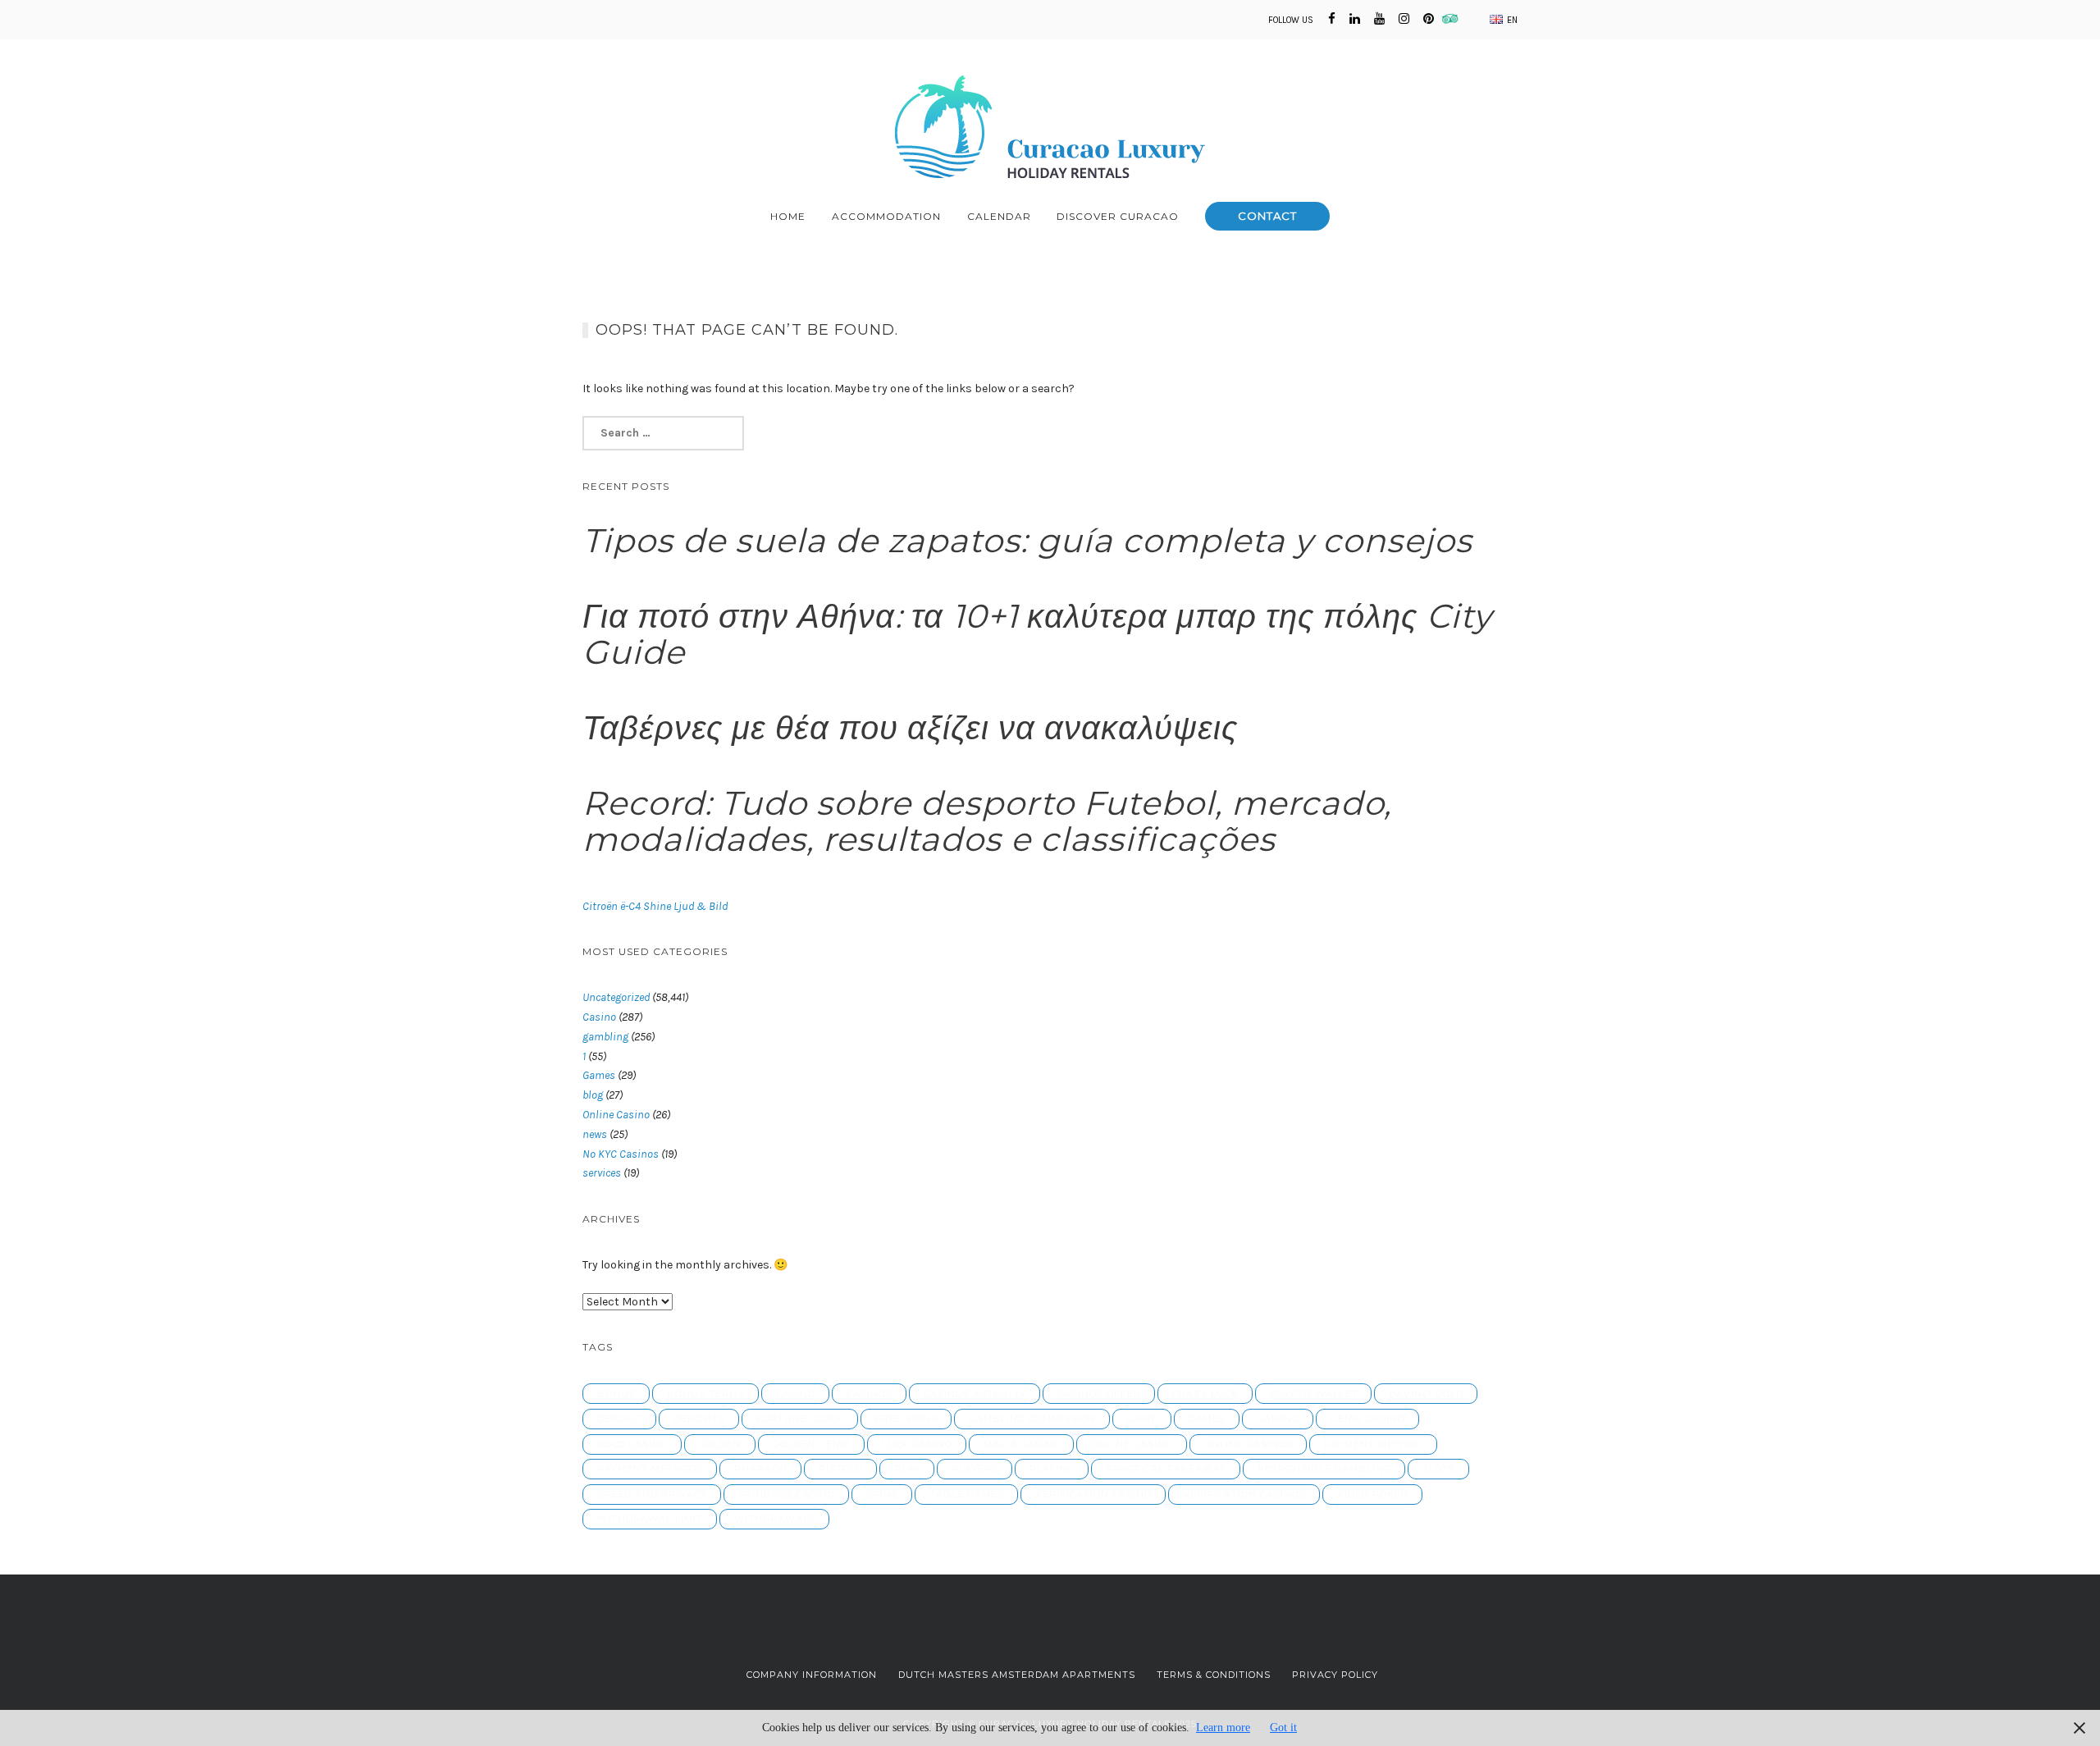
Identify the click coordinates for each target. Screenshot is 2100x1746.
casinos (870, 1394)
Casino (599, 1017)
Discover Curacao (1118, 216)
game (1142, 1419)
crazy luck (1205, 1394)
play (907, 1469)
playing (1052, 1469)
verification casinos (1244, 1494)
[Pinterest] (1429, 19)
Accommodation (886, 216)
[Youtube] (1379, 19)
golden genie (812, 1444)
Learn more (1223, 1728)
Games (599, 1075)
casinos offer (1099, 1394)
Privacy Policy (1335, 1675)
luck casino (917, 1444)
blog (593, 1095)
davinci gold (1426, 1394)
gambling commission (1032, 1419)
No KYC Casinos (621, 1154)
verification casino (1093, 1494)
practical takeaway (1166, 1469)
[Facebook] (1332, 19)
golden (720, 1444)
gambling (605, 1037)
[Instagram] (1404, 19)
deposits (699, 1419)
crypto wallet (1314, 1394)
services (602, 1173)
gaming (1278, 1419)
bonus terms (706, 1394)
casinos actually (975, 1394)
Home (788, 216)
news (595, 1134)
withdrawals (775, 1519)
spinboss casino (787, 1494)
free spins (906, 1419)
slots (1439, 1469)
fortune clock (800, 1419)
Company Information (812, 1675)
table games (967, 1494)
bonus (616, 1394)
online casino (1132, 1444)
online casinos (1249, 1444)
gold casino (632, 1444)
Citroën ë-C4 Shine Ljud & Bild (655, 906)
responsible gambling (1324, 1469)
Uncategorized (616, 997)
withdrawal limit (650, 1519)
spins (882, 1494)
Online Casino (616, 1115)
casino (796, 1394)
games (1207, 1419)
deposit (620, 1419)
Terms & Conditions (1214, 1675)
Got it (1283, 1728)
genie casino (1368, 1419)
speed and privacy (652, 1494)
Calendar (999, 216)
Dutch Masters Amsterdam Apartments (1017, 1675)
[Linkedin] (1355, 19)
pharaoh (761, 1469)
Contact (1267, 216)
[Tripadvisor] (1455, 19)
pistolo (841, 1469)
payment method (1374, 1444)
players (975, 1469)
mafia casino (1022, 1444)
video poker (1373, 1494)
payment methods (650, 1469)
